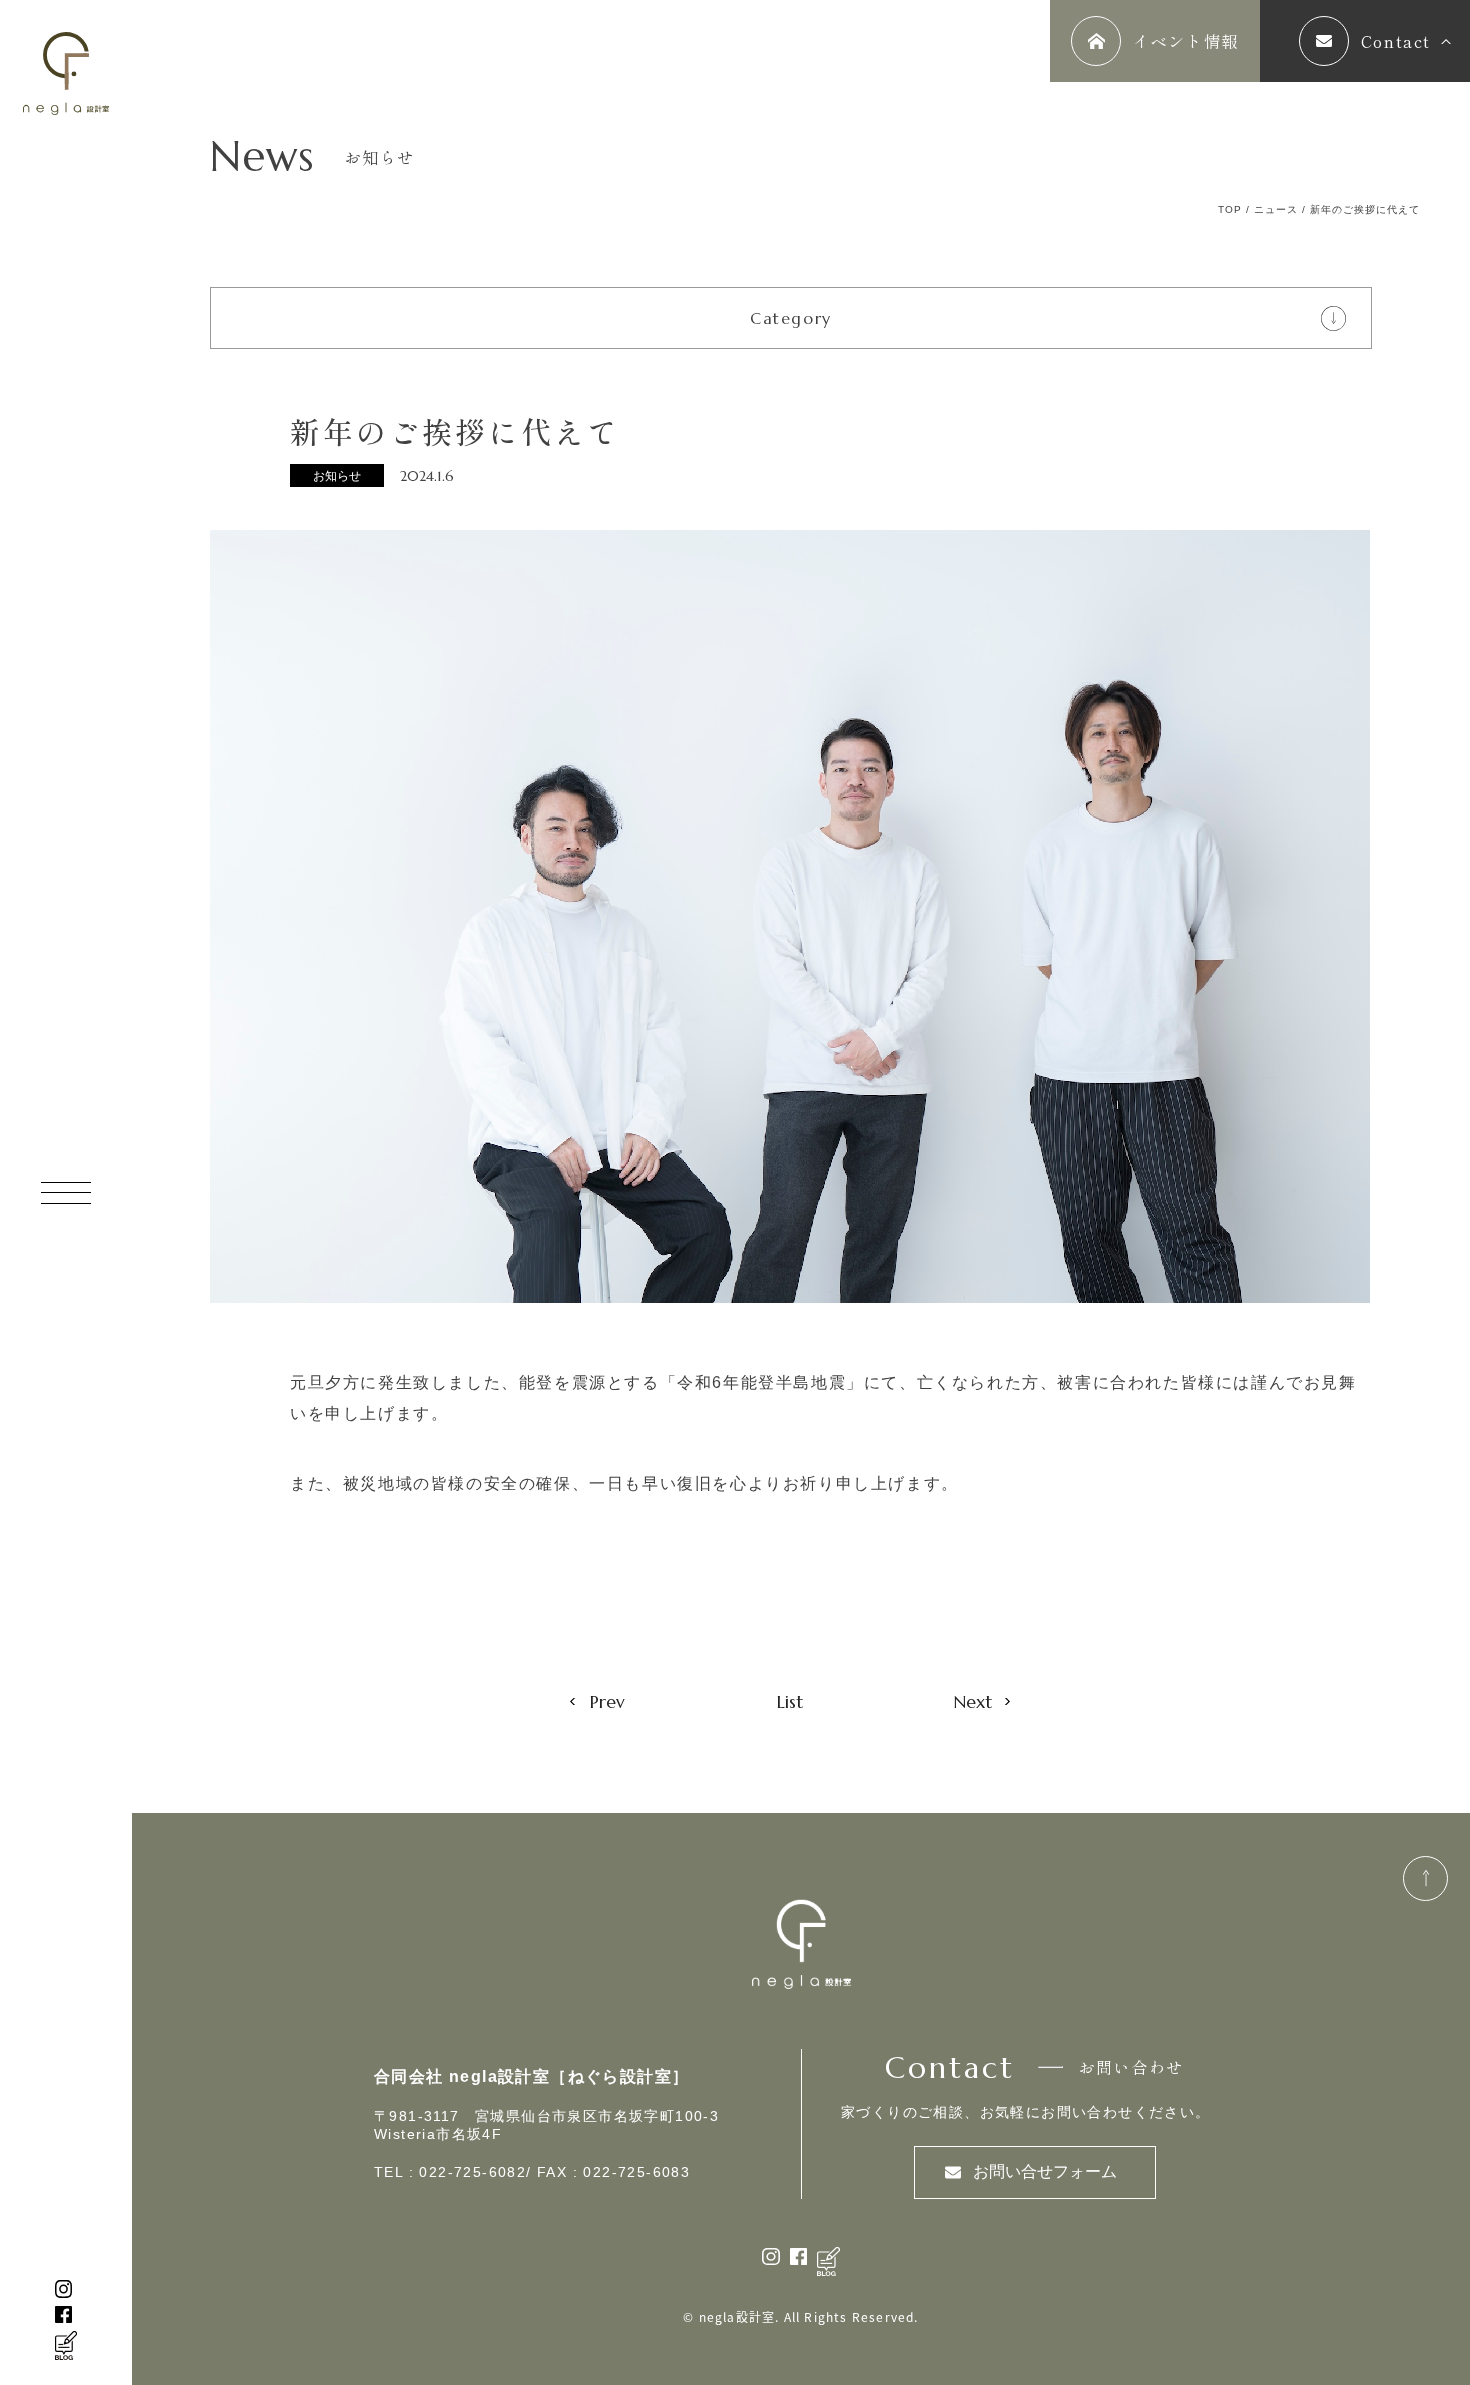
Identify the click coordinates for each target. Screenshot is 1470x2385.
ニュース (1276, 209)
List (790, 1701)
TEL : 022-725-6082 (450, 2172)
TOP (1230, 209)
